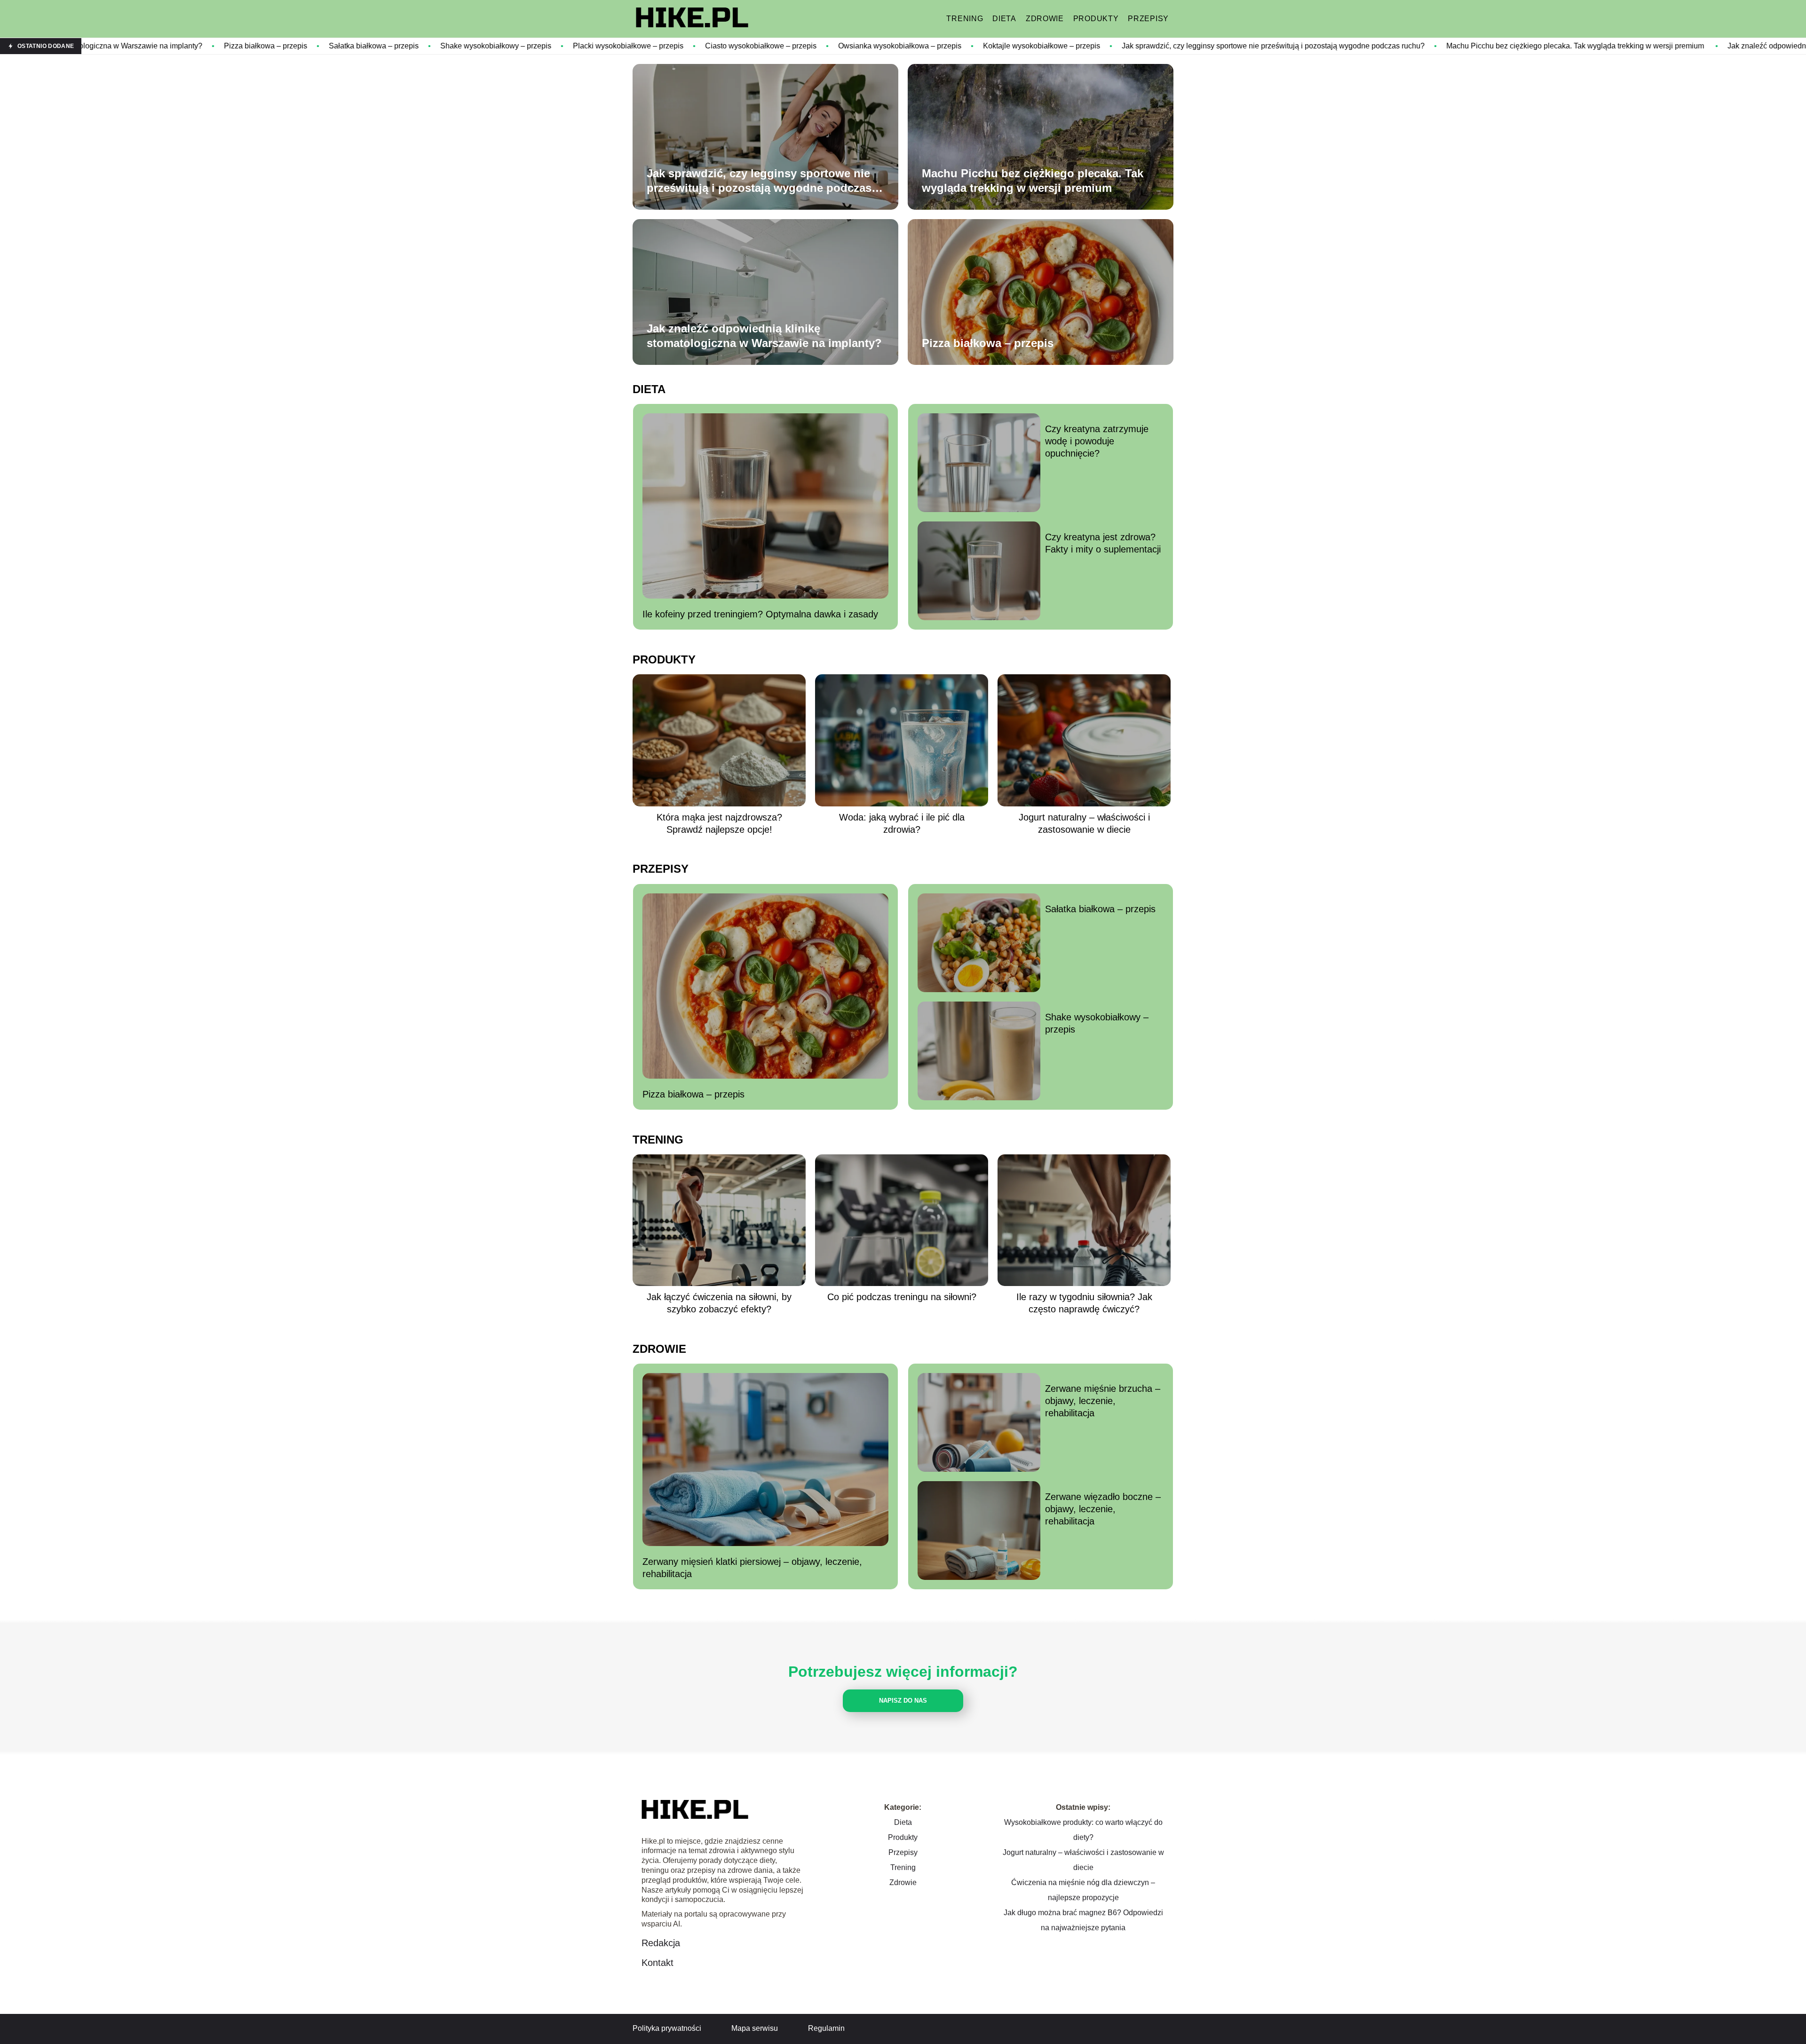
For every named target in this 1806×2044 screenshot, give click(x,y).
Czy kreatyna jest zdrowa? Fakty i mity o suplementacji (1103, 543)
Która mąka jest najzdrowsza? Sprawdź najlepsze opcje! (719, 823)
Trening (965, 19)
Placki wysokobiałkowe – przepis (455, 46)
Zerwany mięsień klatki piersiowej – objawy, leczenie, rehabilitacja (752, 1568)
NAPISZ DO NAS (903, 1701)
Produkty (1096, 19)
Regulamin (826, 2028)
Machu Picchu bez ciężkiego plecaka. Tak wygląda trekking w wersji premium (1402, 46)
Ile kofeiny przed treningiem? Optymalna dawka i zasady (760, 614)
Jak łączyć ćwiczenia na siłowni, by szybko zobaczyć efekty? (719, 1303)
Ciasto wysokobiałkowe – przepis (587, 46)
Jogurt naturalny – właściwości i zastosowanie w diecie (1084, 823)
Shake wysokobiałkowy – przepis (322, 46)
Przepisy (1148, 19)
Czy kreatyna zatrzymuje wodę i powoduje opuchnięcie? (1097, 441)
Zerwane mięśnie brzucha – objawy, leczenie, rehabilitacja (1103, 1401)
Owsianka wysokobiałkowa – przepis (726, 46)
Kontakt (657, 1963)
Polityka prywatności (667, 2028)
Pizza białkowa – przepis (92, 46)
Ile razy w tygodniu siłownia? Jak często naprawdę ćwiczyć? (1084, 1303)
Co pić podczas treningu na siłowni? (902, 1297)
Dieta (1004, 19)
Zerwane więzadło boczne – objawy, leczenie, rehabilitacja (1103, 1509)
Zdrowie (1045, 19)
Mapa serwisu (755, 2028)
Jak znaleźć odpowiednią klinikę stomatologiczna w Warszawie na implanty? (764, 336)
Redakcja (661, 1943)
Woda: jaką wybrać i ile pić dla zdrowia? (902, 823)
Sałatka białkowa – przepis (200, 46)
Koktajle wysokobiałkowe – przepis (868, 46)
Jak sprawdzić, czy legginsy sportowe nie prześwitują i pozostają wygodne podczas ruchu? (1100, 46)
